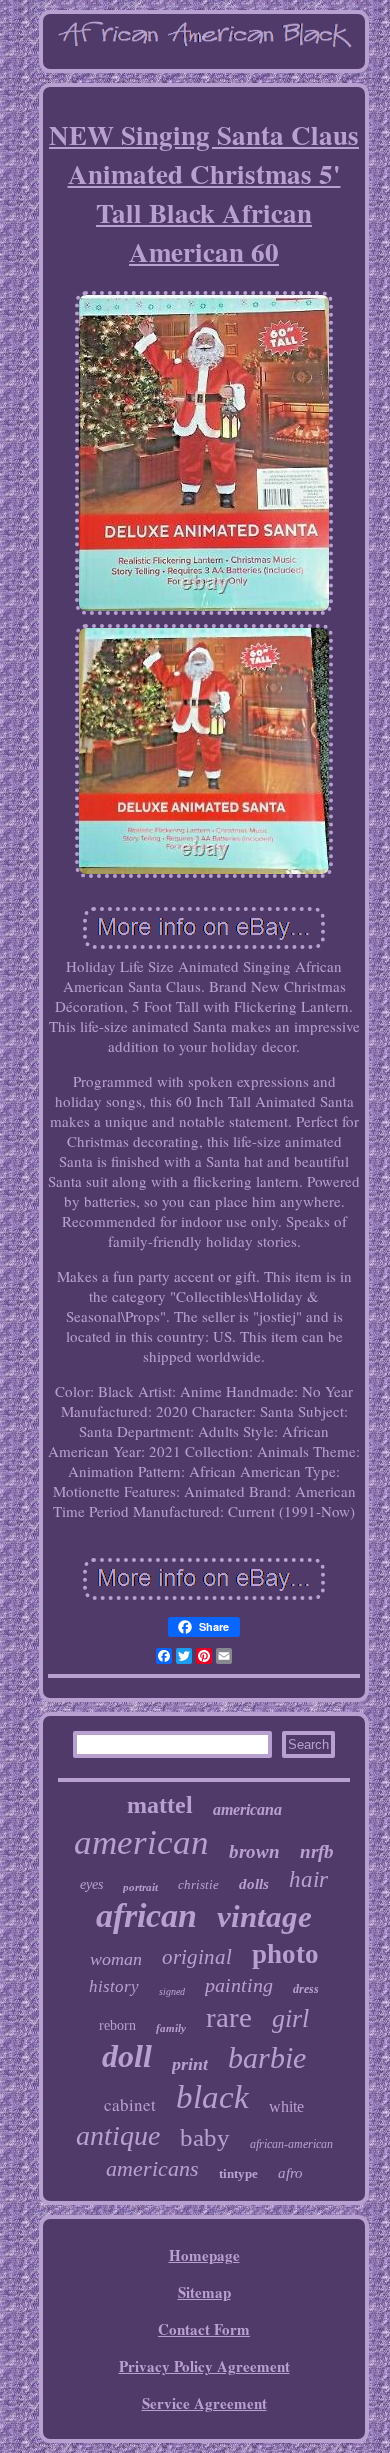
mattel (160, 1805)
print (190, 2064)
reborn (117, 2025)
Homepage (204, 2255)
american (141, 1842)
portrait (140, 1887)
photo (285, 1954)
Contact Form (204, 2329)
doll (127, 2056)
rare (229, 2017)
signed (172, 1991)
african (146, 1915)
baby (205, 2137)
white (286, 2106)
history (114, 1986)
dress (306, 1989)
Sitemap (204, 2292)
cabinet (130, 2104)
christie (198, 1884)
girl (290, 2018)
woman (116, 1959)
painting (239, 1985)
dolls (254, 1884)
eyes (91, 1884)
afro (290, 2173)
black (212, 2097)
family (171, 2028)
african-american (291, 2144)
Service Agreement (204, 2403)
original (197, 1957)
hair (308, 1879)
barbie (267, 2057)
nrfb (317, 1851)
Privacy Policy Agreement (204, 2366)
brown (254, 1851)
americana (247, 1809)
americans (152, 2168)
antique (118, 2135)
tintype (238, 2173)
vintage (264, 1916)
